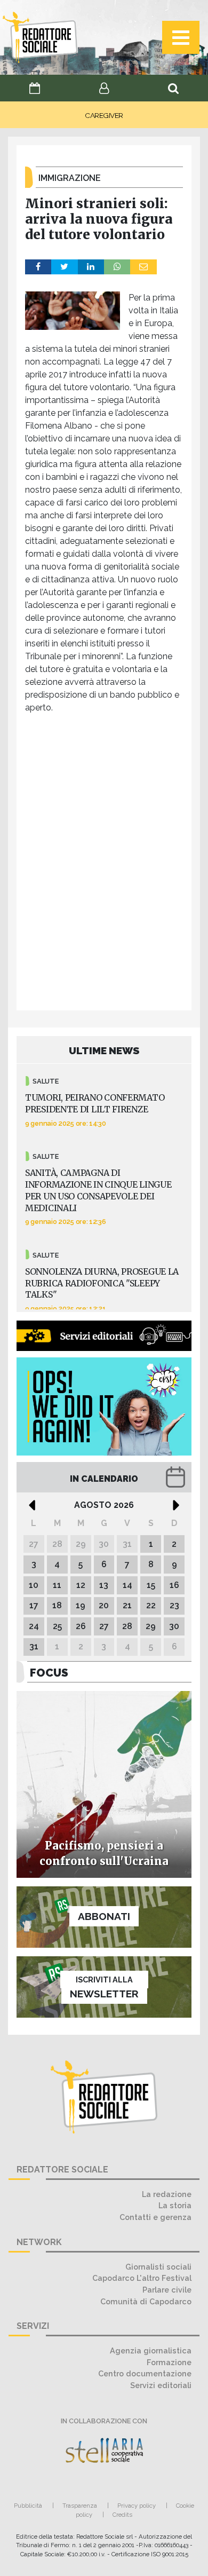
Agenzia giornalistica (151, 2350)
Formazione (169, 2362)
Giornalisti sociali (158, 2267)
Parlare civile (167, 2290)
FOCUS (49, 1673)
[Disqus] (104, 865)
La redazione (167, 2194)
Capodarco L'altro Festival (142, 2278)
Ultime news (104, 1050)
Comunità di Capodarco (146, 2301)
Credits (122, 2515)
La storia (175, 2205)
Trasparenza (80, 2506)
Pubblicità (28, 2506)
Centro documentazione (145, 2373)
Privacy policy (137, 2506)
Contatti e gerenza (155, 2217)
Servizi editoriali (161, 2385)
